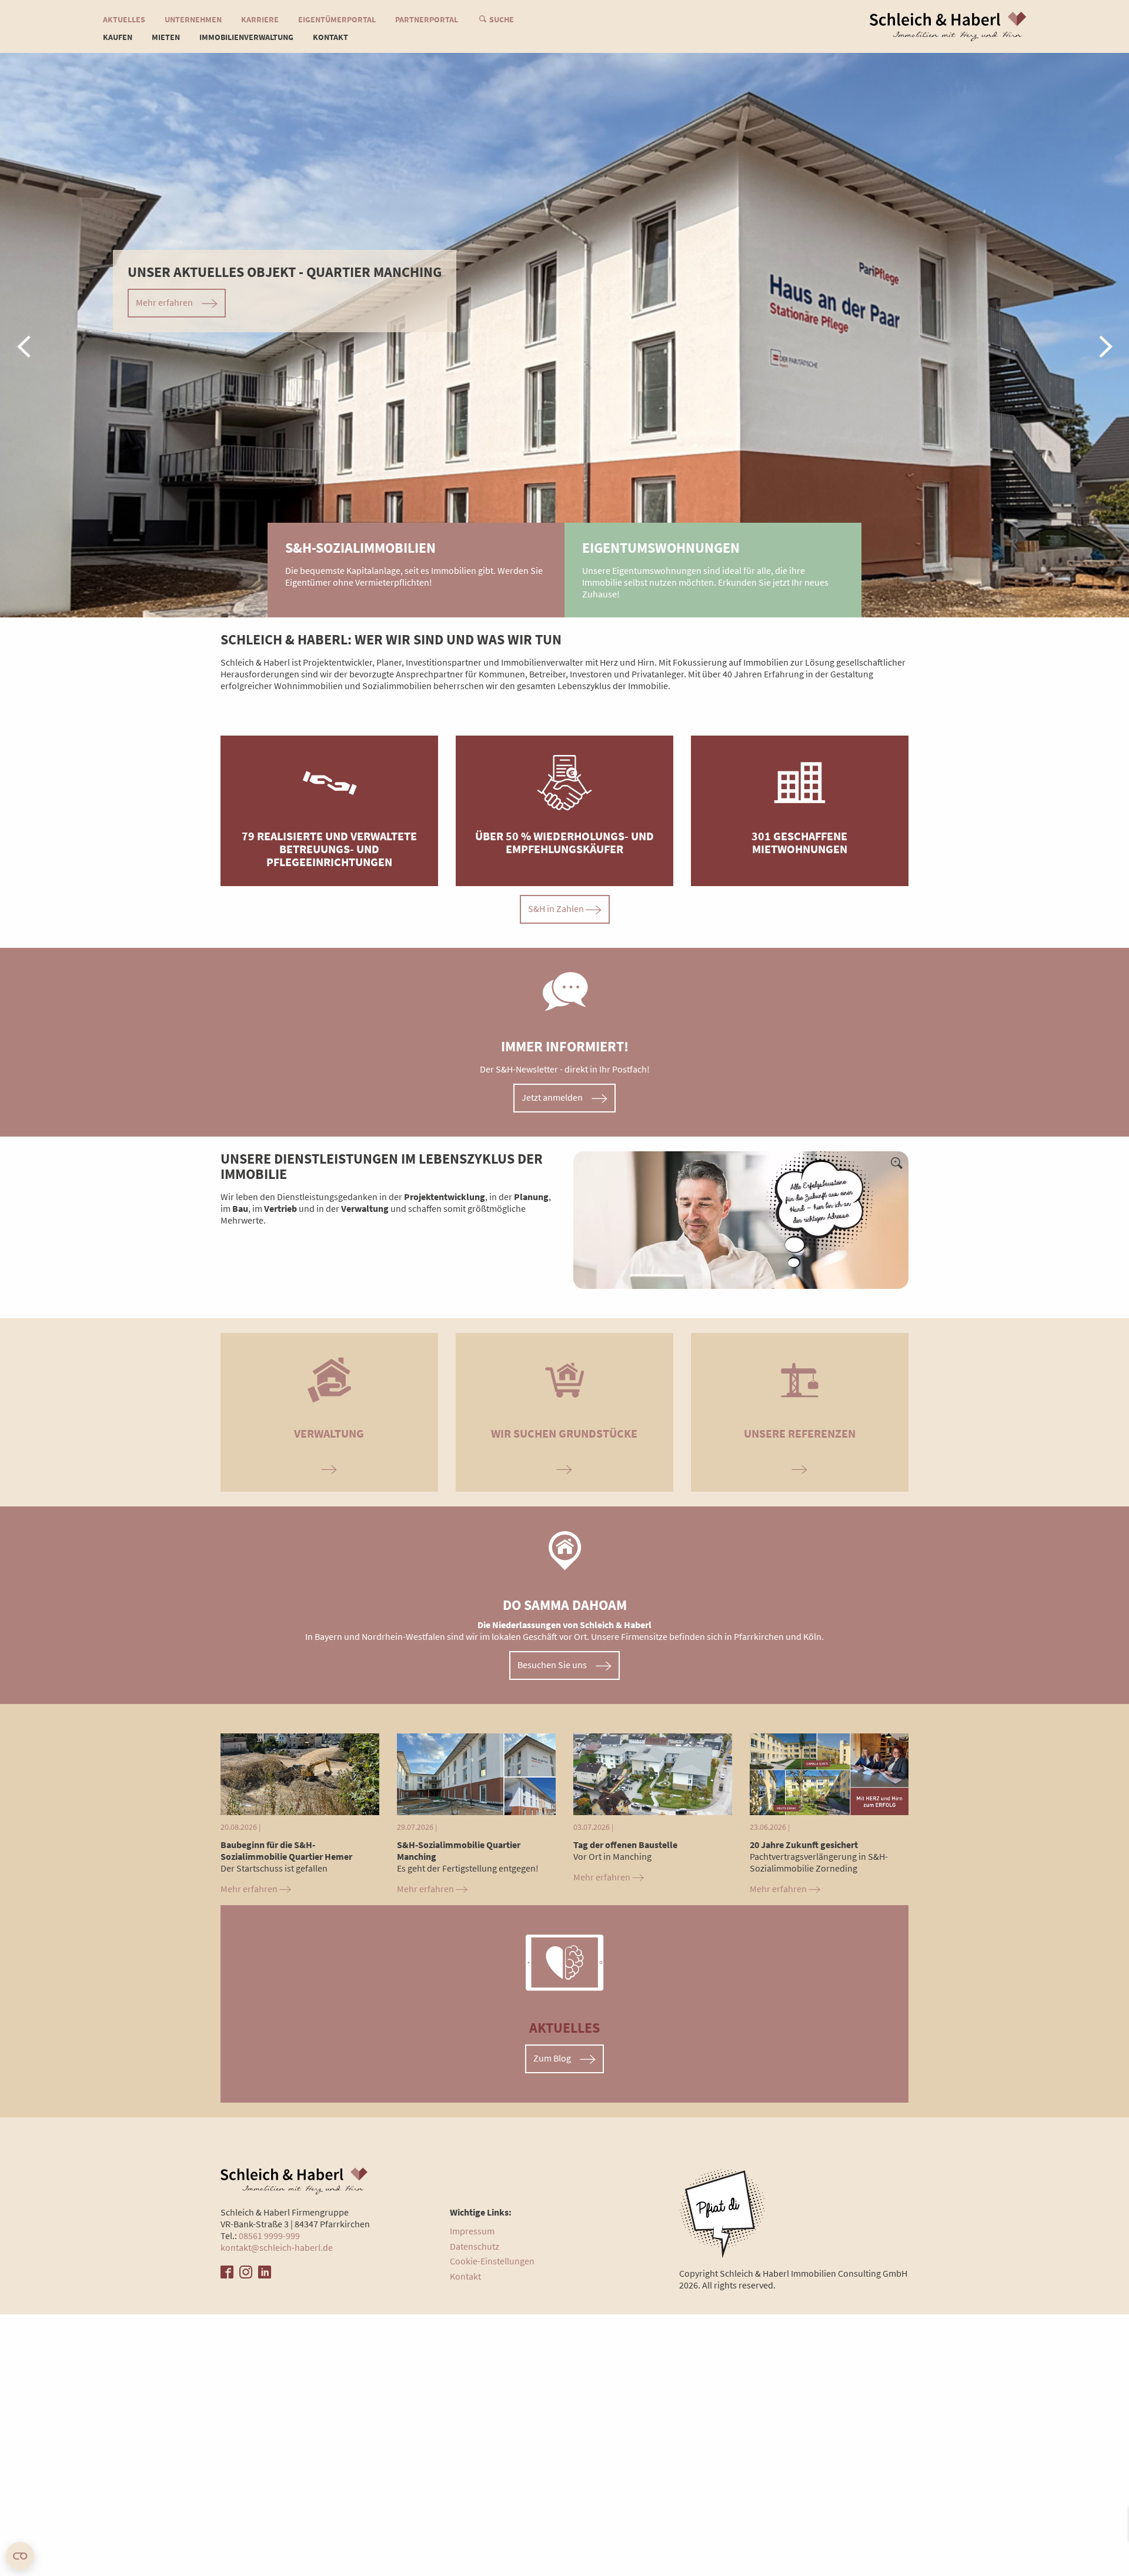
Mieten (166, 37)
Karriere (260, 19)
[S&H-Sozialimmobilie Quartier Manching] (476, 1773)
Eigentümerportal (337, 19)
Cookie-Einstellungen (492, 2261)
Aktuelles (124, 19)
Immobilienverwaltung (246, 37)
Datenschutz (475, 2246)
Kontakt (330, 37)
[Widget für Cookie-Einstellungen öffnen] (20, 2556)
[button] (24, 335)
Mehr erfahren (250, 1889)
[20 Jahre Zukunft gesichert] (829, 1773)
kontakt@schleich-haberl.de (277, 2247)
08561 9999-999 (269, 2236)
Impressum (472, 2231)
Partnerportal (427, 19)
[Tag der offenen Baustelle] (653, 1773)
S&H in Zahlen (557, 908)
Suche (502, 19)
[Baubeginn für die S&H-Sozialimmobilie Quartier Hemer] (300, 1773)
